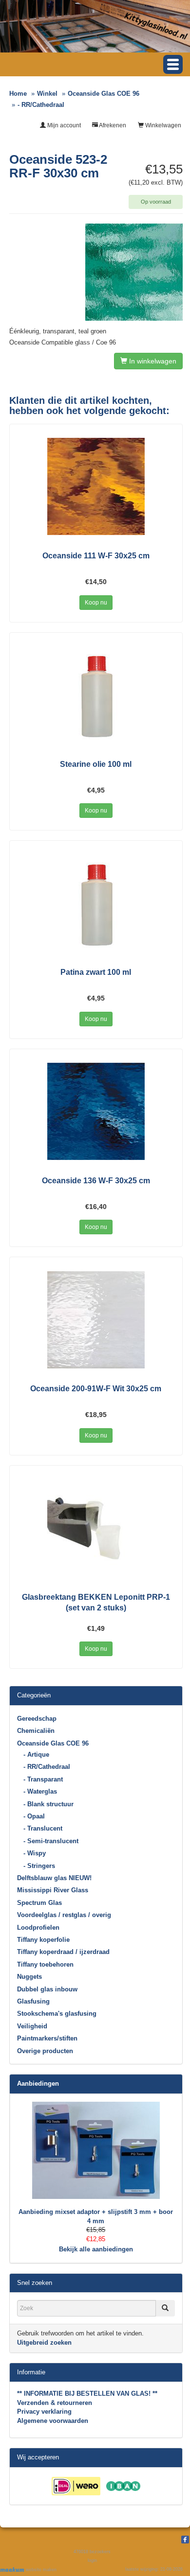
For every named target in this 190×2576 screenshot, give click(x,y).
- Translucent (43, 1828)
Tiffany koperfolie (43, 1940)
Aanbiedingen (38, 2083)
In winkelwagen (152, 361)
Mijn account (63, 125)
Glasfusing (33, 2001)
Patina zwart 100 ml (96, 972)
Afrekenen (112, 125)
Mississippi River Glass (53, 1890)
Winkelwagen (162, 125)
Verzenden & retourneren (55, 2403)
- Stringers (39, 1866)
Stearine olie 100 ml (96, 764)
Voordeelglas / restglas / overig (64, 1915)
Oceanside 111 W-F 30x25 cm (96, 556)
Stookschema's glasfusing (57, 2014)
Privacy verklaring (44, 2412)
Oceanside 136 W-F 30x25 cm (96, 1181)
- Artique (36, 1755)
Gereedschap (37, 1719)
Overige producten (45, 2051)
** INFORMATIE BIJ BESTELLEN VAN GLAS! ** (87, 2394)
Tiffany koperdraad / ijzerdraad (63, 1952)
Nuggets (29, 1977)
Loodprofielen (38, 1928)
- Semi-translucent (51, 1841)
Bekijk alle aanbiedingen (96, 2249)
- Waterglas (40, 1791)
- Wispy (35, 1853)
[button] (173, 64)
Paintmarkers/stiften (47, 2038)
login (92, 2560)
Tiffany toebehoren (45, 1964)
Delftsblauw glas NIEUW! (54, 1878)
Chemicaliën (36, 1731)
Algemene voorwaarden (53, 2421)
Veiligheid (32, 2026)
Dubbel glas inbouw (47, 1989)
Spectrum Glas (39, 1903)
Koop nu (96, 603)
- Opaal (34, 1816)
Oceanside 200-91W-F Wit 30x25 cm (96, 1389)
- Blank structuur (48, 1804)
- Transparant (43, 1779)
